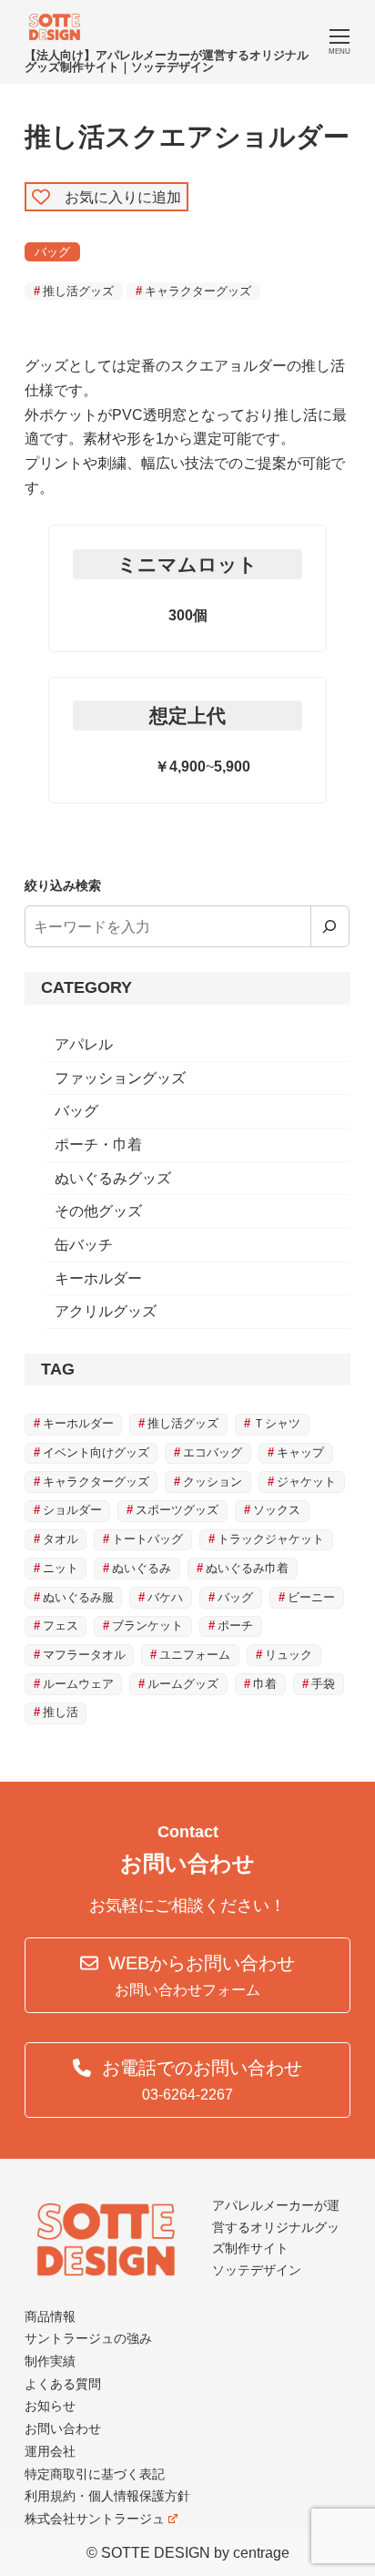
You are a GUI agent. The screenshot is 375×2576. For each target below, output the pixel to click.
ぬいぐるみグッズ (113, 1178)
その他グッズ (98, 1211)
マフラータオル (84, 1655)
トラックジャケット (271, 1539)
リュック (289, 1655)
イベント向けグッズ (96, 1452)
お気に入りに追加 (116, 196)
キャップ (300, 1452)
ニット (61, 1568)
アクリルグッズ (106, 1311)
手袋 (323, 1684)
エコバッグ (213, 1452)
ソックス (277, 1510)
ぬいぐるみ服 (78, 1597)
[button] (188, 1975)
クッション (213, 1482)
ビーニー (311, 1597)
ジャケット (306, 1482)
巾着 (265, 1684)
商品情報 (50, 2316)
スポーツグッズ (177, 1510)
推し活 (61, 1712)
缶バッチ (84, 1245)
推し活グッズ (78, 291)
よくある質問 (63, 2384)
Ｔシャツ (277, 1423)
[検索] (330, 926)
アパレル (84, 1044)
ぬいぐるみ (142, 1568)
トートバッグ (147, 1539)
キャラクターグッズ (198, 291)
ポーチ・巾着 (98, 1145)
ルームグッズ (183, 1684)
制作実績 (50, 2361)
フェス (61, 1625)
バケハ (165, 1597)
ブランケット (147, 1625)
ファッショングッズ (120, 1078)
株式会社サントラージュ (95, 2519)
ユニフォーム (195, 1655)
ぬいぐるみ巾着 (247, 1568)
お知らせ (50, 2406)
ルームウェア (78, 1684)
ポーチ (235, 1625)
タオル (61, 1539)
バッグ (52, 252)
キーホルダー (98, 1278)
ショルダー (72, 1510)
